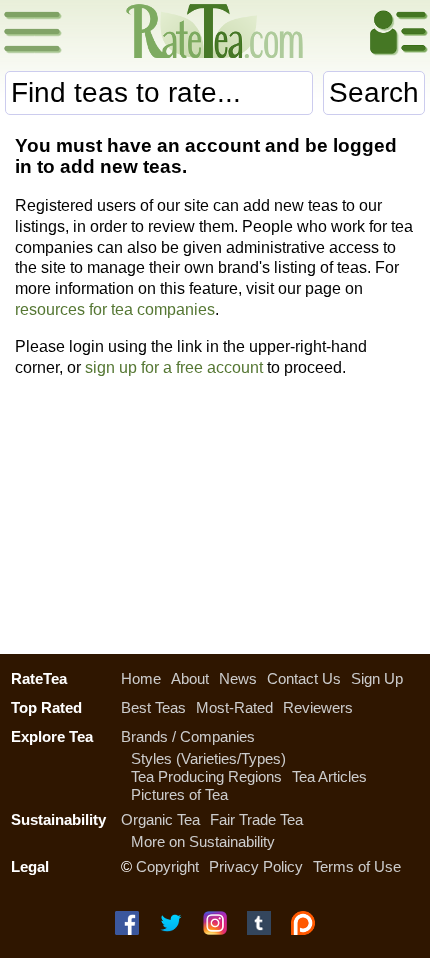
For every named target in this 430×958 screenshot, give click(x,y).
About (190, 678)
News (238, 678)
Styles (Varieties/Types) (208, 758)
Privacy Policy (256, 866)
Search (374, 92)
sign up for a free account (174, 367)
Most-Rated (234, 707)
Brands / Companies (188, 736)
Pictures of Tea (179, 794)
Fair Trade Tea (256, 819)
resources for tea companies (115, 309)
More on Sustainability (203, 841)
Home (141, 678)
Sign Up (377, 678)
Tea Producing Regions (206, 776)
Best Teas (153, 707)
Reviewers (318, 707)
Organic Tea (160, 819)
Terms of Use (357, 866)
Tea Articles (329, 776)
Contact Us (304, 678)
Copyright (167, 866)
